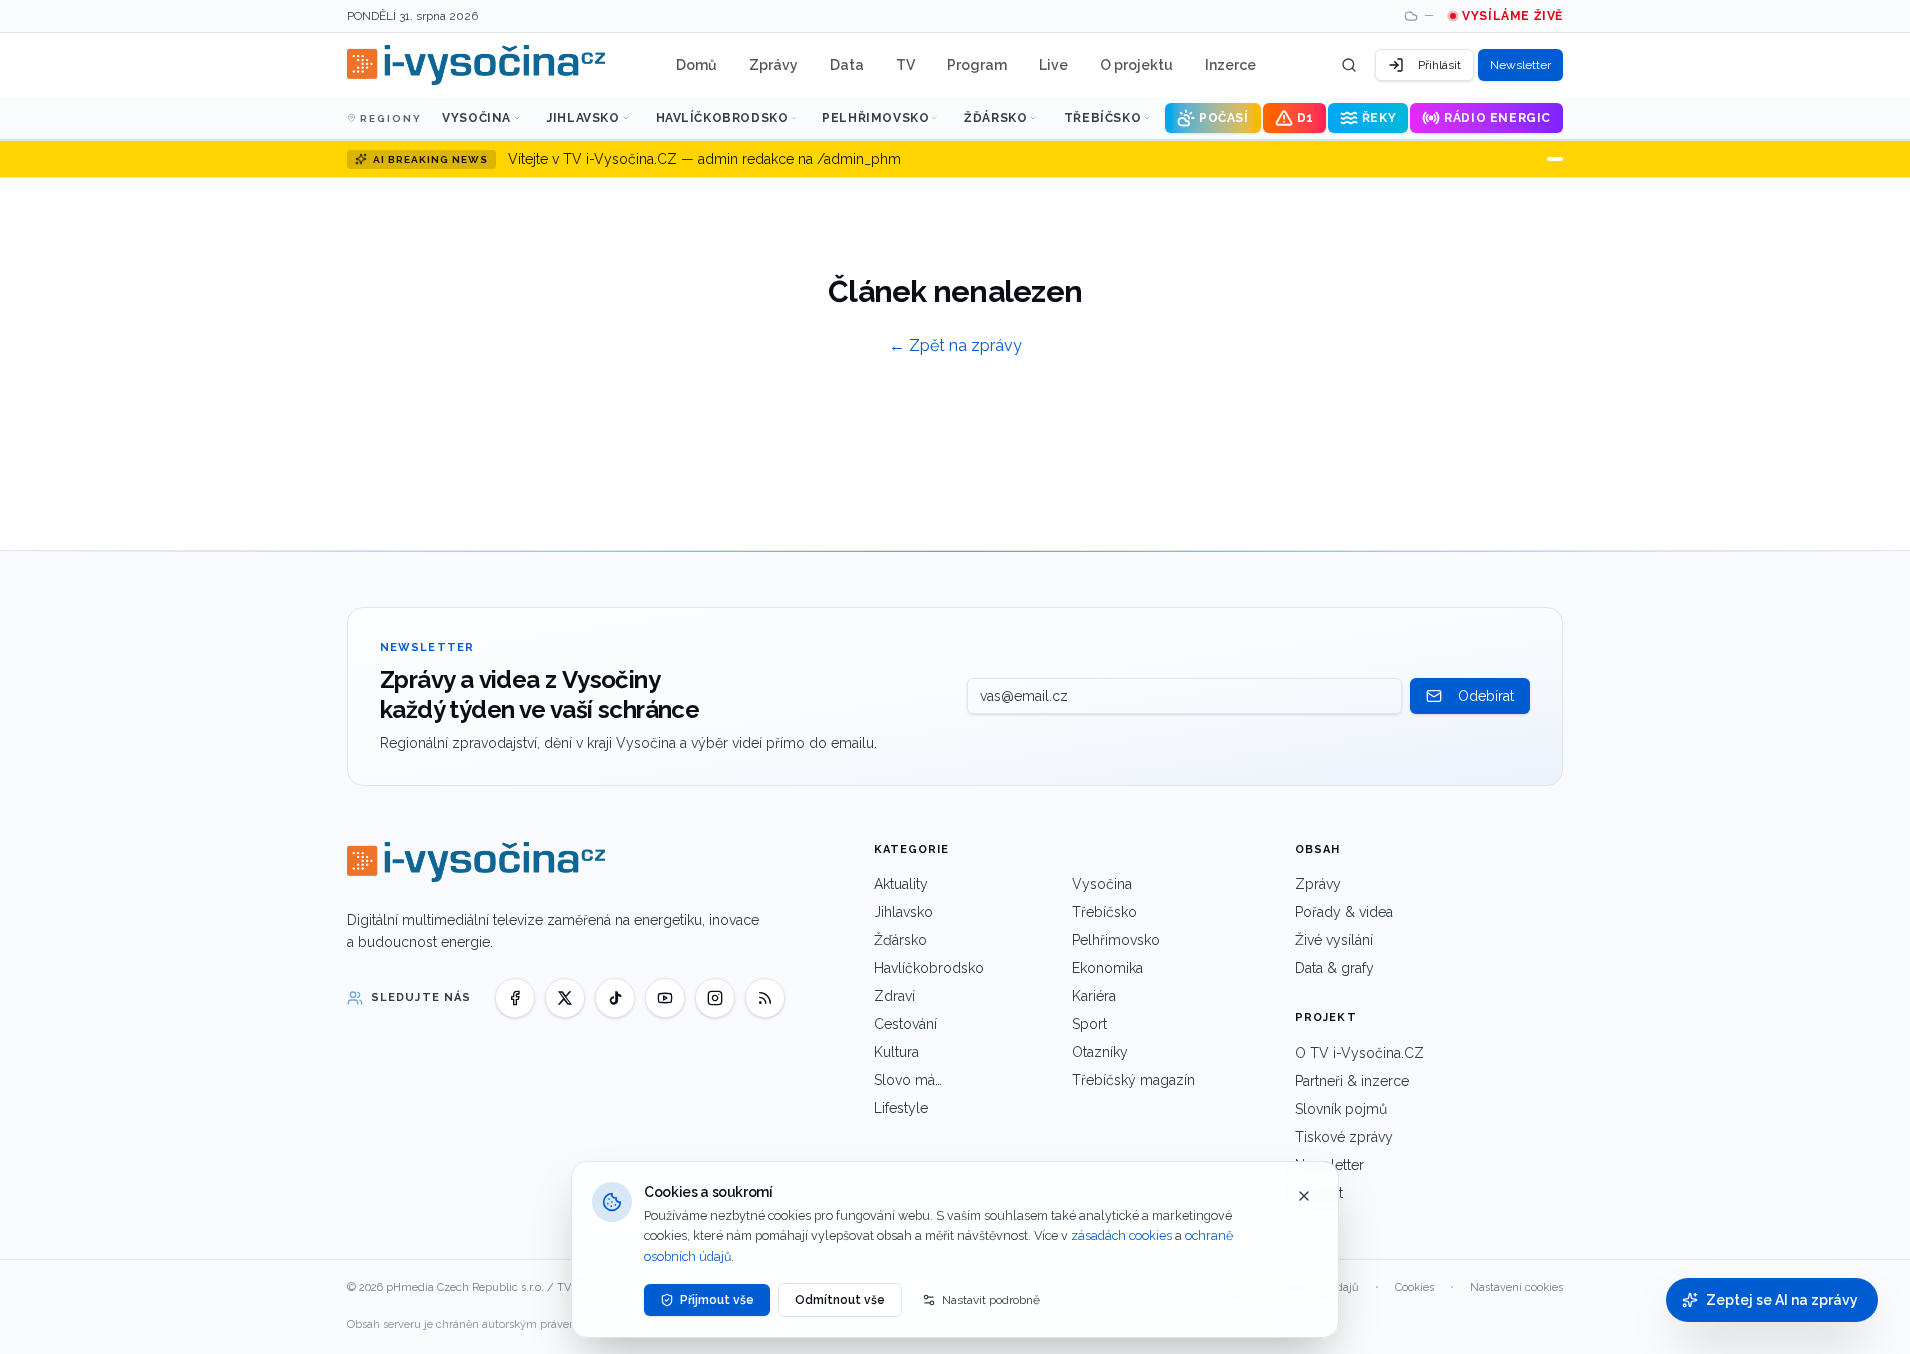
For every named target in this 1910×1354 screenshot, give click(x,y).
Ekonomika (1107, 968)
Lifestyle (901, 1108)
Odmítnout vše (840, 1300)
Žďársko (995, 118)
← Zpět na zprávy (955, 345)
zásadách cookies (1121, 1235)
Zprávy (773, 65)
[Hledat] (1349, 65)
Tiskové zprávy (1344, 1137)
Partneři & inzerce (1352, 1081)
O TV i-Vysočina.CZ (1359, 1053)
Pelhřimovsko (875, 118)
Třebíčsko (1102, 118)
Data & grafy (1334, 968)
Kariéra (1094, 996)
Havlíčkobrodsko (722, 118)
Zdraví (894, 996)
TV (905, 65)
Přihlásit (1439, 65)
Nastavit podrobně (991, 1300)
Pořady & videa (1344, 912)
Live (1053, 65)
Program (977, 65)
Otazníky (1100, 1052)
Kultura (896, 1052)
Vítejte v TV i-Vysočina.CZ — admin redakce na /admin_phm (704, 159)
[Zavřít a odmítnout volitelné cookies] (1304, 1196)
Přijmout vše (717, 1300)
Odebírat (1486, 696)
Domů (696, 65)
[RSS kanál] (765, 998)
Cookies (1414, 1287)
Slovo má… (908, 1080)
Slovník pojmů (1341, 1109)
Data (847, 65)
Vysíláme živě (1512, 16)
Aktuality (901, 884)
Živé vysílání (1334, 940)
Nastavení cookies (1516, 1287)
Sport (1089, 1024)
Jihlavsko (583, 118)
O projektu (1136, 65)
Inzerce (1230, 65)
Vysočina (476, 118)
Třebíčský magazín (1133, 1080)
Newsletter (1520, 65)
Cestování (905, 1024)
